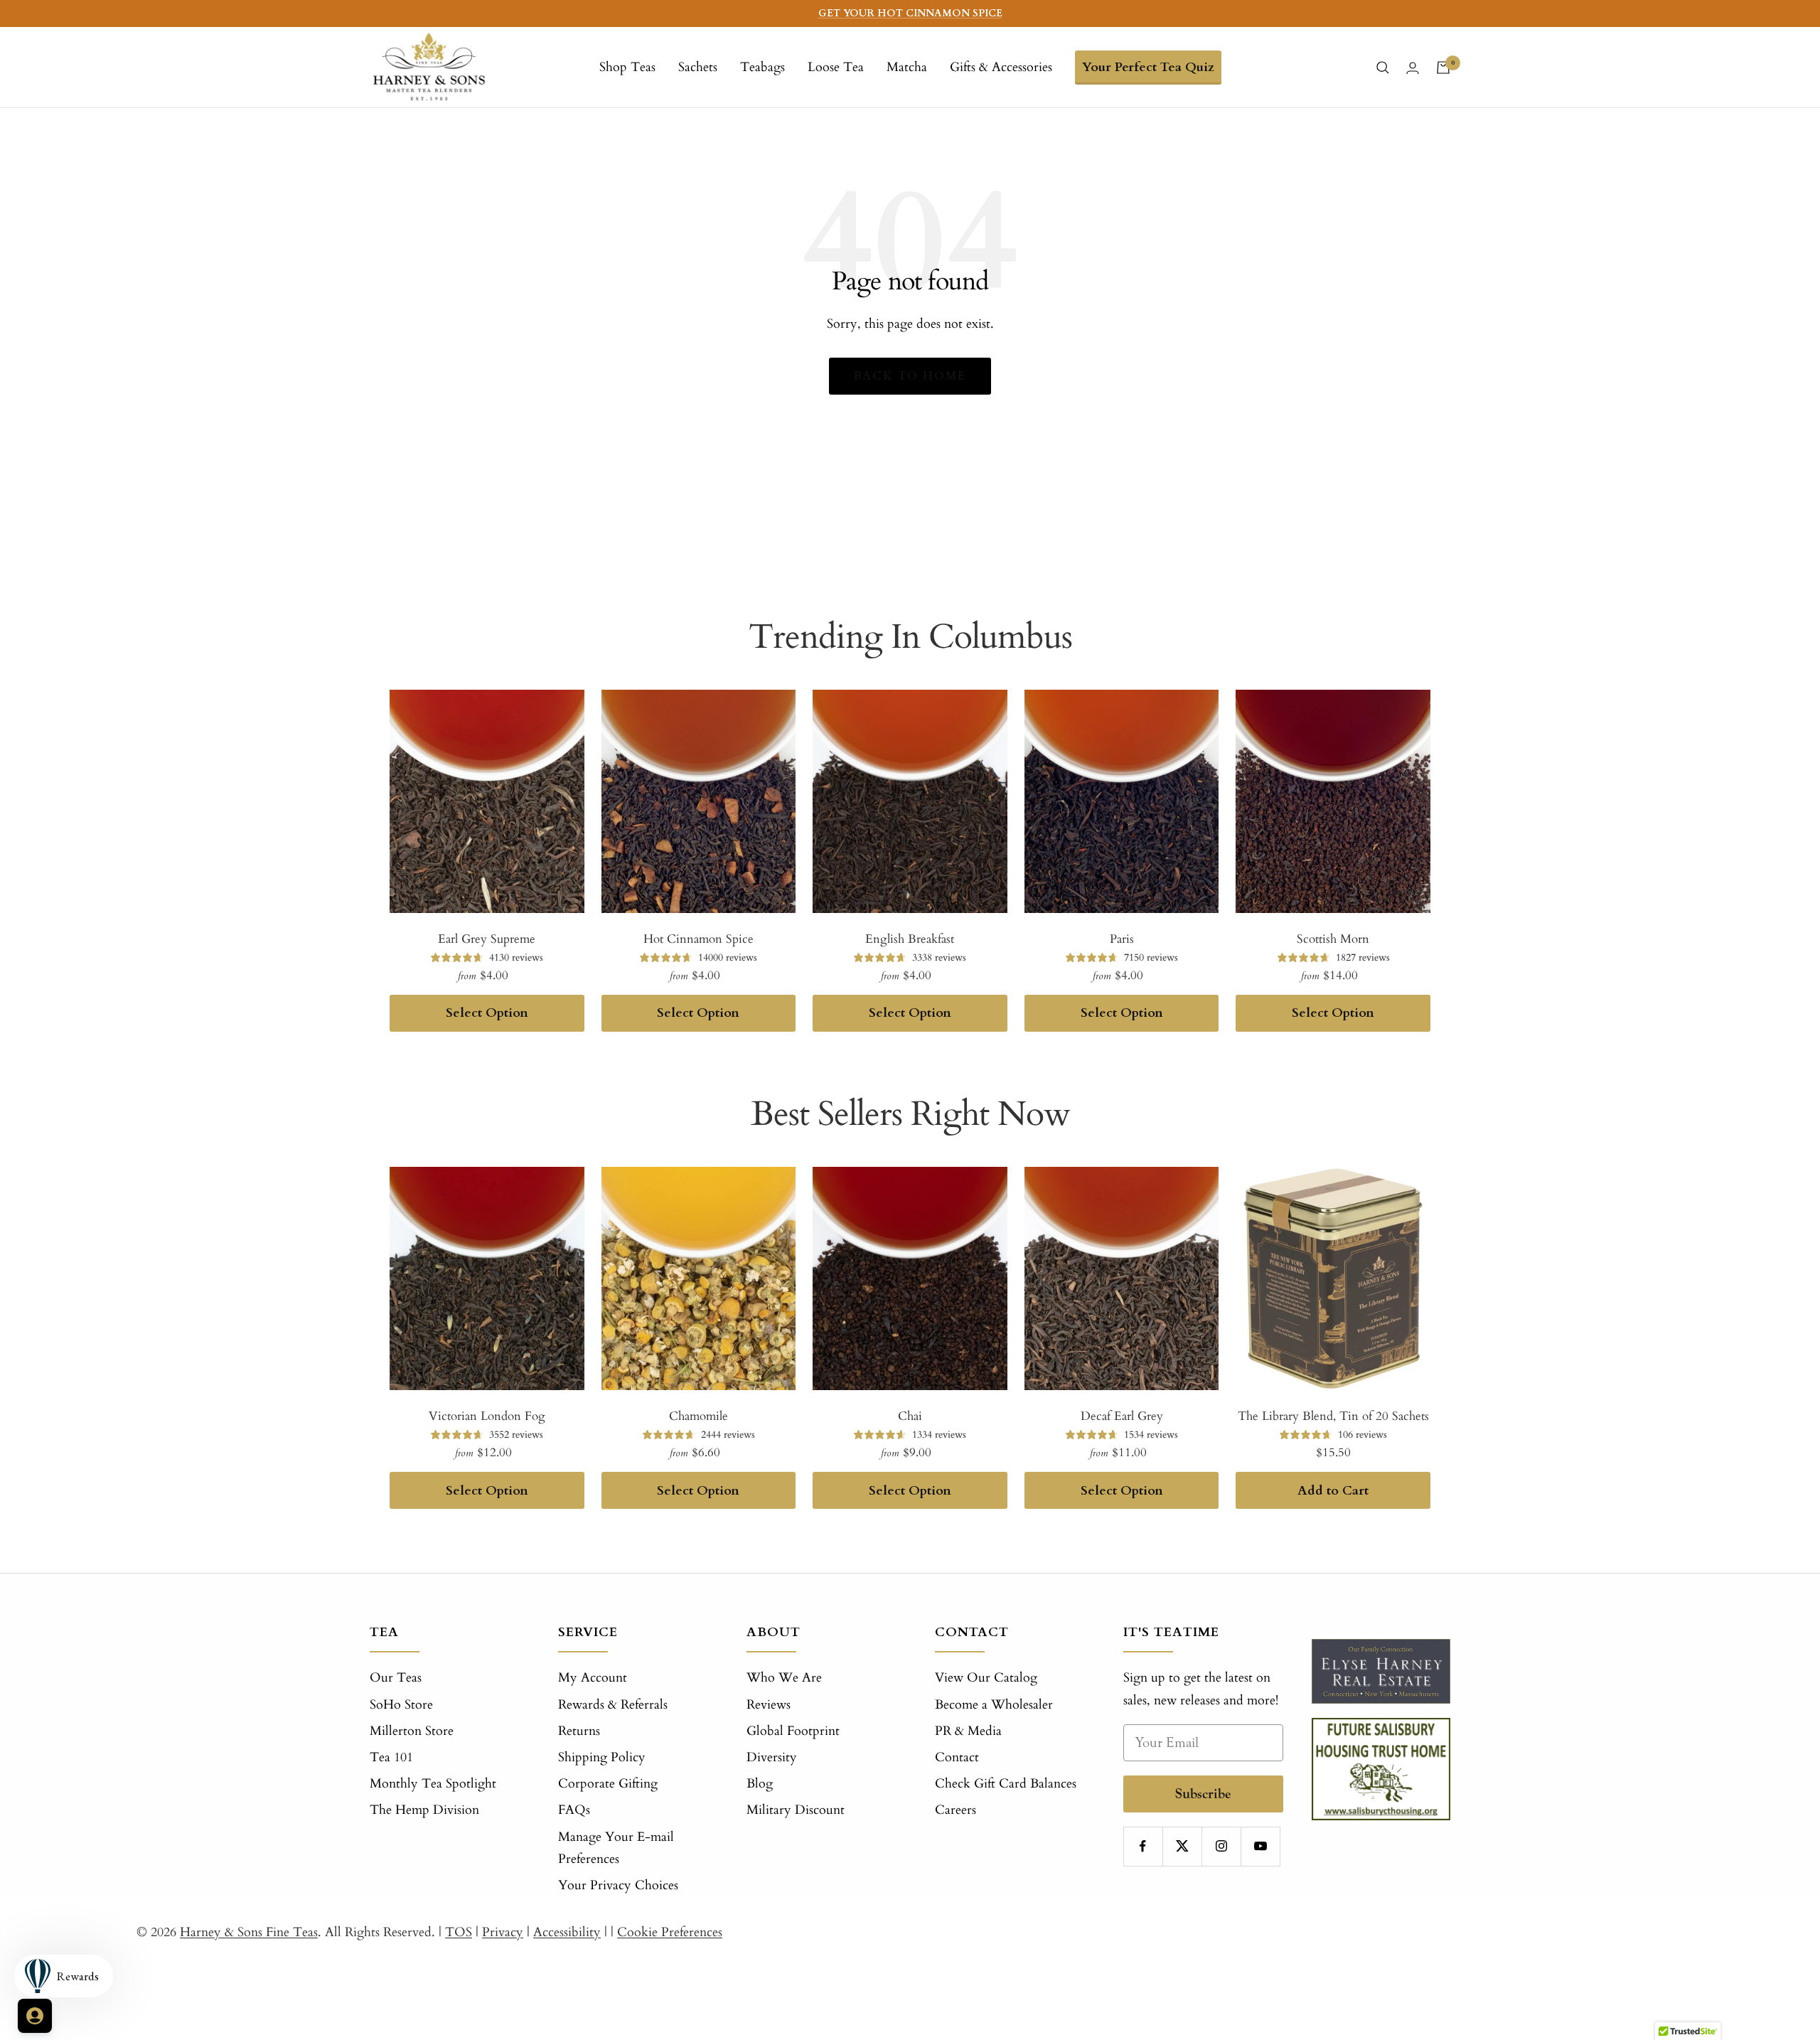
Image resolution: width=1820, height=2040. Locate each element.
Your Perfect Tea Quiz (1148, 67)
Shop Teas (627, 67)
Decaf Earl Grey (1122, 1416)
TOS (459, 1932)
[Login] (1413, 68)
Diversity (772, 1757)
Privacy (503, 1932)
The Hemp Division (424, 1810)
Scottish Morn (1333, 939)
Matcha (907, 67)
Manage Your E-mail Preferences (616, 1848)
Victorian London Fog (487, 1416)
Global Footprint (793, 1731)
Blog (760, 1784)
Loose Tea (836, 67)
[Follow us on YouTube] (1260, 1846)
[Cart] (1443, 68)
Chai (910, 1416)
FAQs (574, 1810)
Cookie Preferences (670, 1932)
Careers (955, 1810)
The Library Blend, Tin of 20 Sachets (1333, 1416)
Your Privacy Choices (618, 1885)
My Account (593, 1678)
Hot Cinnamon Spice (698, 939)
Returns (579, 1731)
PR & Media (968, 1731)
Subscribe (1203, 1794)
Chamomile (698, 1416)
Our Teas (396, 1678)
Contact (957, 1757)
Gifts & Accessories (1001, 67)
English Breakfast (910, 939)
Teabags (762, 67)
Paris (1122, 939)
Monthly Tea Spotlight (433, 1784)
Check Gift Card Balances (1006, 1784)
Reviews (769, 1705)
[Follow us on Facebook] (1143, 1846)
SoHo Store (401, 1705)
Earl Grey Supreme (487, 939)
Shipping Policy (602, 1757)
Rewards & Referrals (613, 1705)
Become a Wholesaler (994, 1705)
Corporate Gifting (608, 1784)
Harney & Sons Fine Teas (249, 1932)
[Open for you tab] (35, 2016)
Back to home (910, 376)
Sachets (698, 67)
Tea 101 (391, 1757)
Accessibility (567, 1932)
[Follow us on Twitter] (1182, 1846)
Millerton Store (412, 1731)
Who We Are (784, 1678)
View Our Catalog (986, 1678)
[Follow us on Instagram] (1221, 1846)
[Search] (1383, 68)
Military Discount (796, 1810)
